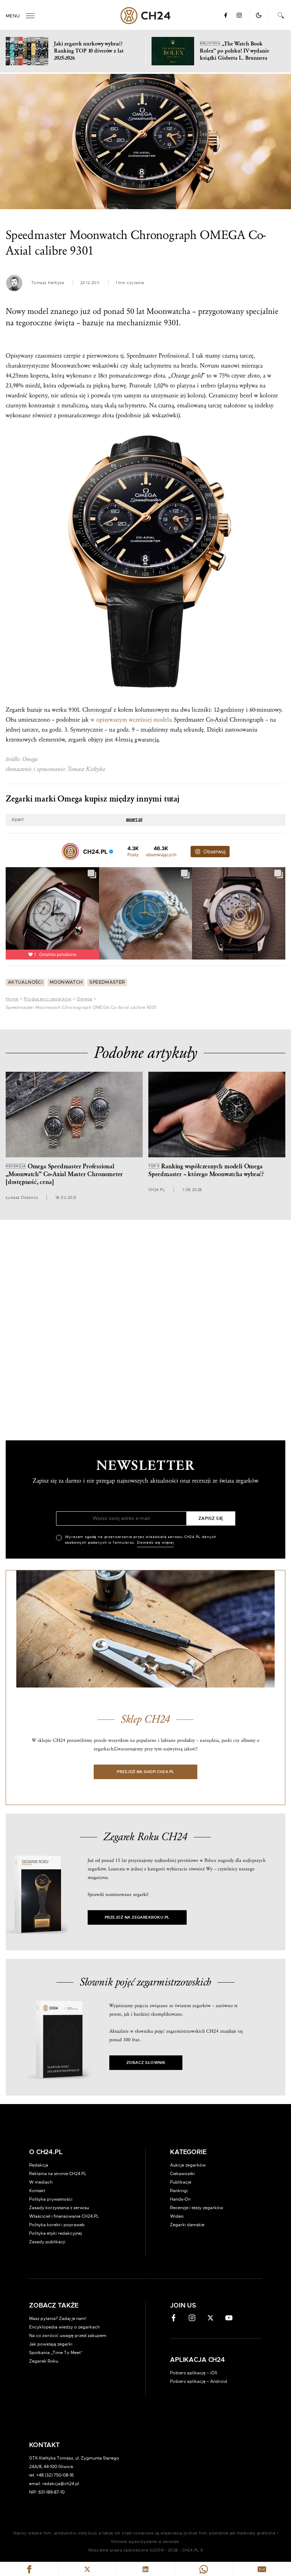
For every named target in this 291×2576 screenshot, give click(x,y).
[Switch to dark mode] (259, 15)
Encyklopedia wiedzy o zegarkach (64, 2327)
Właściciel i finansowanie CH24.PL (64, 2216)
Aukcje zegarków (188, 2165)
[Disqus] (145, 1327)
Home (12, 999)
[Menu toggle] (30, 16)
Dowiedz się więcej (155, 1543)
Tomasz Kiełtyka (48, 283)
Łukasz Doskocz (22, 1198)
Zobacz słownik (146, 2063)
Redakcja (39, 2165)
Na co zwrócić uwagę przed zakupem (68, 2336)
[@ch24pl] (70, 852)
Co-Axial (217, 720)
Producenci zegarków (48, 999)
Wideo (177, 2216)
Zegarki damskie (187, 2225)
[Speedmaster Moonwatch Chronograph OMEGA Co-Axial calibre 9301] (145, 142)
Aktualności (25, 982)
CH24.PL (146, 16)
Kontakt (37, 2191)
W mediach (41, 2182)
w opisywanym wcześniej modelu (131, 720)
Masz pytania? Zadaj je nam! (58, 2319)
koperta (39, 376)
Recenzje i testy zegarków (197, 2208)
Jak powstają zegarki (51, 2344)
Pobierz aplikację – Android (199, 2381)
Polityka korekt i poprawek (57, 2225)
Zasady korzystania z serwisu (59, 2208)
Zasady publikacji (47, 2242)
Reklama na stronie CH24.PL (58, 2174)
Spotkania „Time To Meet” (56, 2353)
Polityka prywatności (51, 2199)
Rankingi (179, 2191)
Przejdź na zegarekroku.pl (137, 1917)
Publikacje (181, 2182)
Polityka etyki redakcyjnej (56, 2233)
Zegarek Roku (44, 2361)
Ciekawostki (182, 2174)
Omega (85, 999)
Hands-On (180, 2199)
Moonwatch (66, 982)
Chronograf (97, 710)
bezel (246, 395)
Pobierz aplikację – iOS (194, 2373)
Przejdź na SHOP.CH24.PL (145, 1772)
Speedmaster (107, 982)
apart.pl (134, 820)
